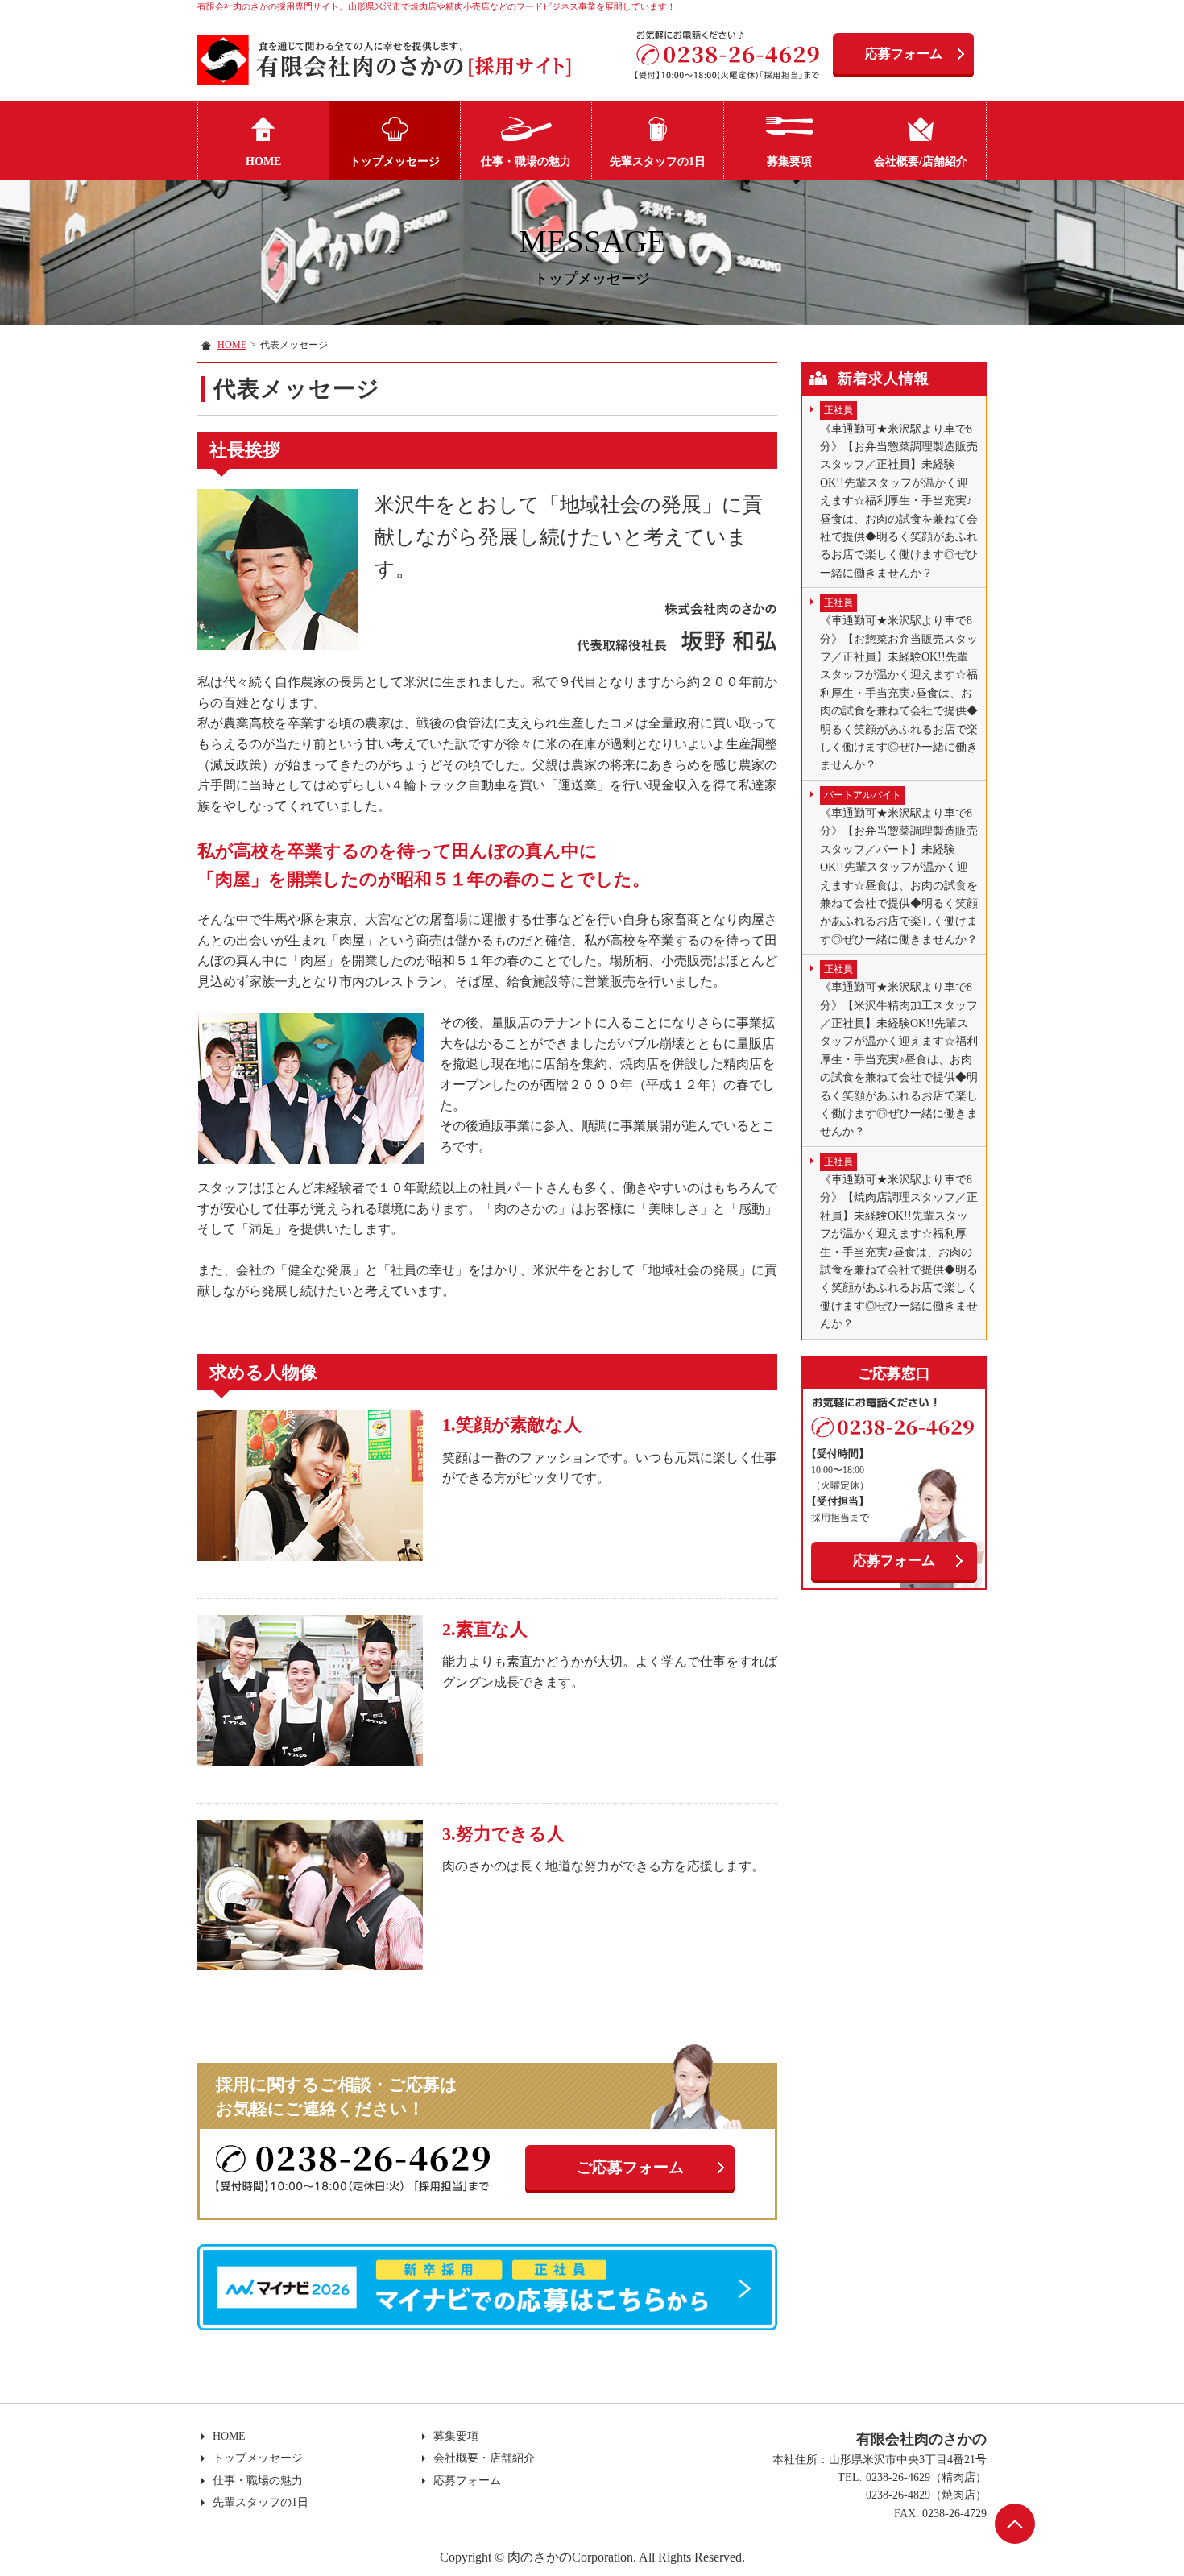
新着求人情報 (884, 379)
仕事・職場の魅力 (526, 162)
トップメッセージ (395, 162)
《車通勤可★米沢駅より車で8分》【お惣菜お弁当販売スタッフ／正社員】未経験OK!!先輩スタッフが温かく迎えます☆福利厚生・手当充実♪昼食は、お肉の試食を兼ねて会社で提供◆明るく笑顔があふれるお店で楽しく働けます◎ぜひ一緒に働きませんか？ (899, 684)
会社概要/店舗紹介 (921, 162)
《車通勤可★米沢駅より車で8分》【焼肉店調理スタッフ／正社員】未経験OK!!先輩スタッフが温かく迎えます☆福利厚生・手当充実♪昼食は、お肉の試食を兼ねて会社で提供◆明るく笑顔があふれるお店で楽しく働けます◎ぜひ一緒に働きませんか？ (899, 1243)
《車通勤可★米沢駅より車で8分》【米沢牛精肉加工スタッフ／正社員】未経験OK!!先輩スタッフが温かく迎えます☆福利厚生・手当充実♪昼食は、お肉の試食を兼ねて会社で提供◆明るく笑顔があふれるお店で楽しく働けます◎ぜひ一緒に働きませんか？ (899, 1050)
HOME (263, 162)
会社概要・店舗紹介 (484, 2458)
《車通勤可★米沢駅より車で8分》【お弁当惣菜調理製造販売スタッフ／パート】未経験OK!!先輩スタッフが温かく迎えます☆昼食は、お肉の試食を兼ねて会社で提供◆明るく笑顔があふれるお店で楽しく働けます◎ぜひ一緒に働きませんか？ (899, 868)
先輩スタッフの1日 (658, 162)
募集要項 (789, 162)
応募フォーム (904, 54)
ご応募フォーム (630, 2167)
